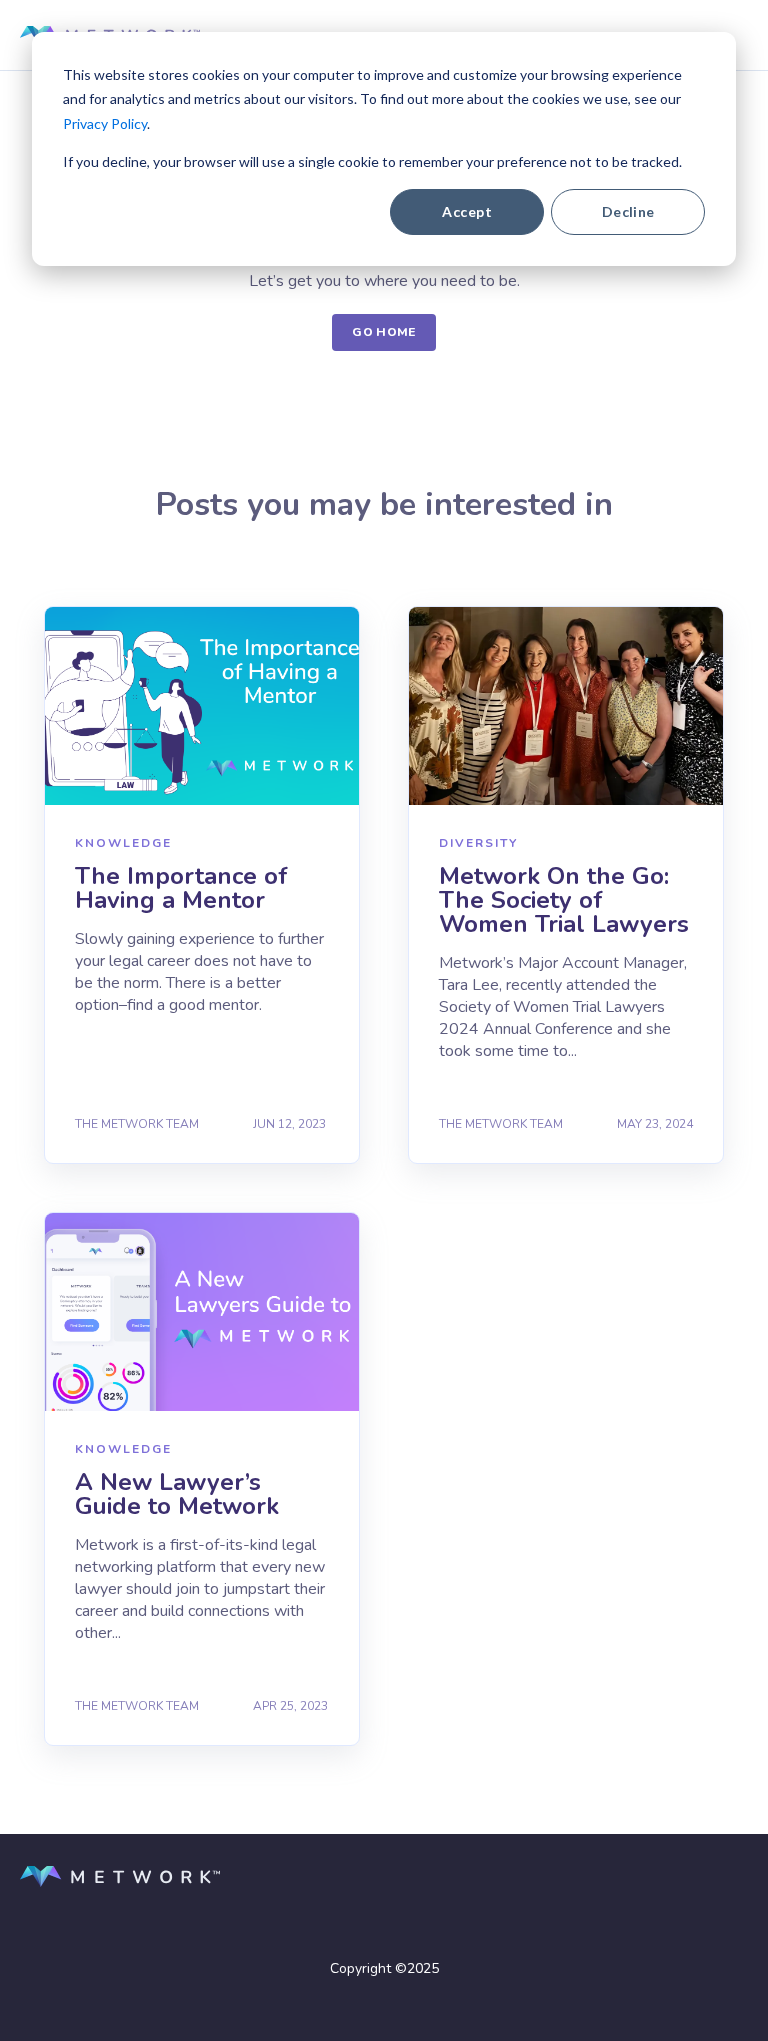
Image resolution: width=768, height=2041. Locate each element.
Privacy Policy (105, 123)
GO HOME (384, 332)
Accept (467, 211)
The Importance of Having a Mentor (181, 888)
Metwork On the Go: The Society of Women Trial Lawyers (564, 900)
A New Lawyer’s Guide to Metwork (177, 1494)
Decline (628, 211)
